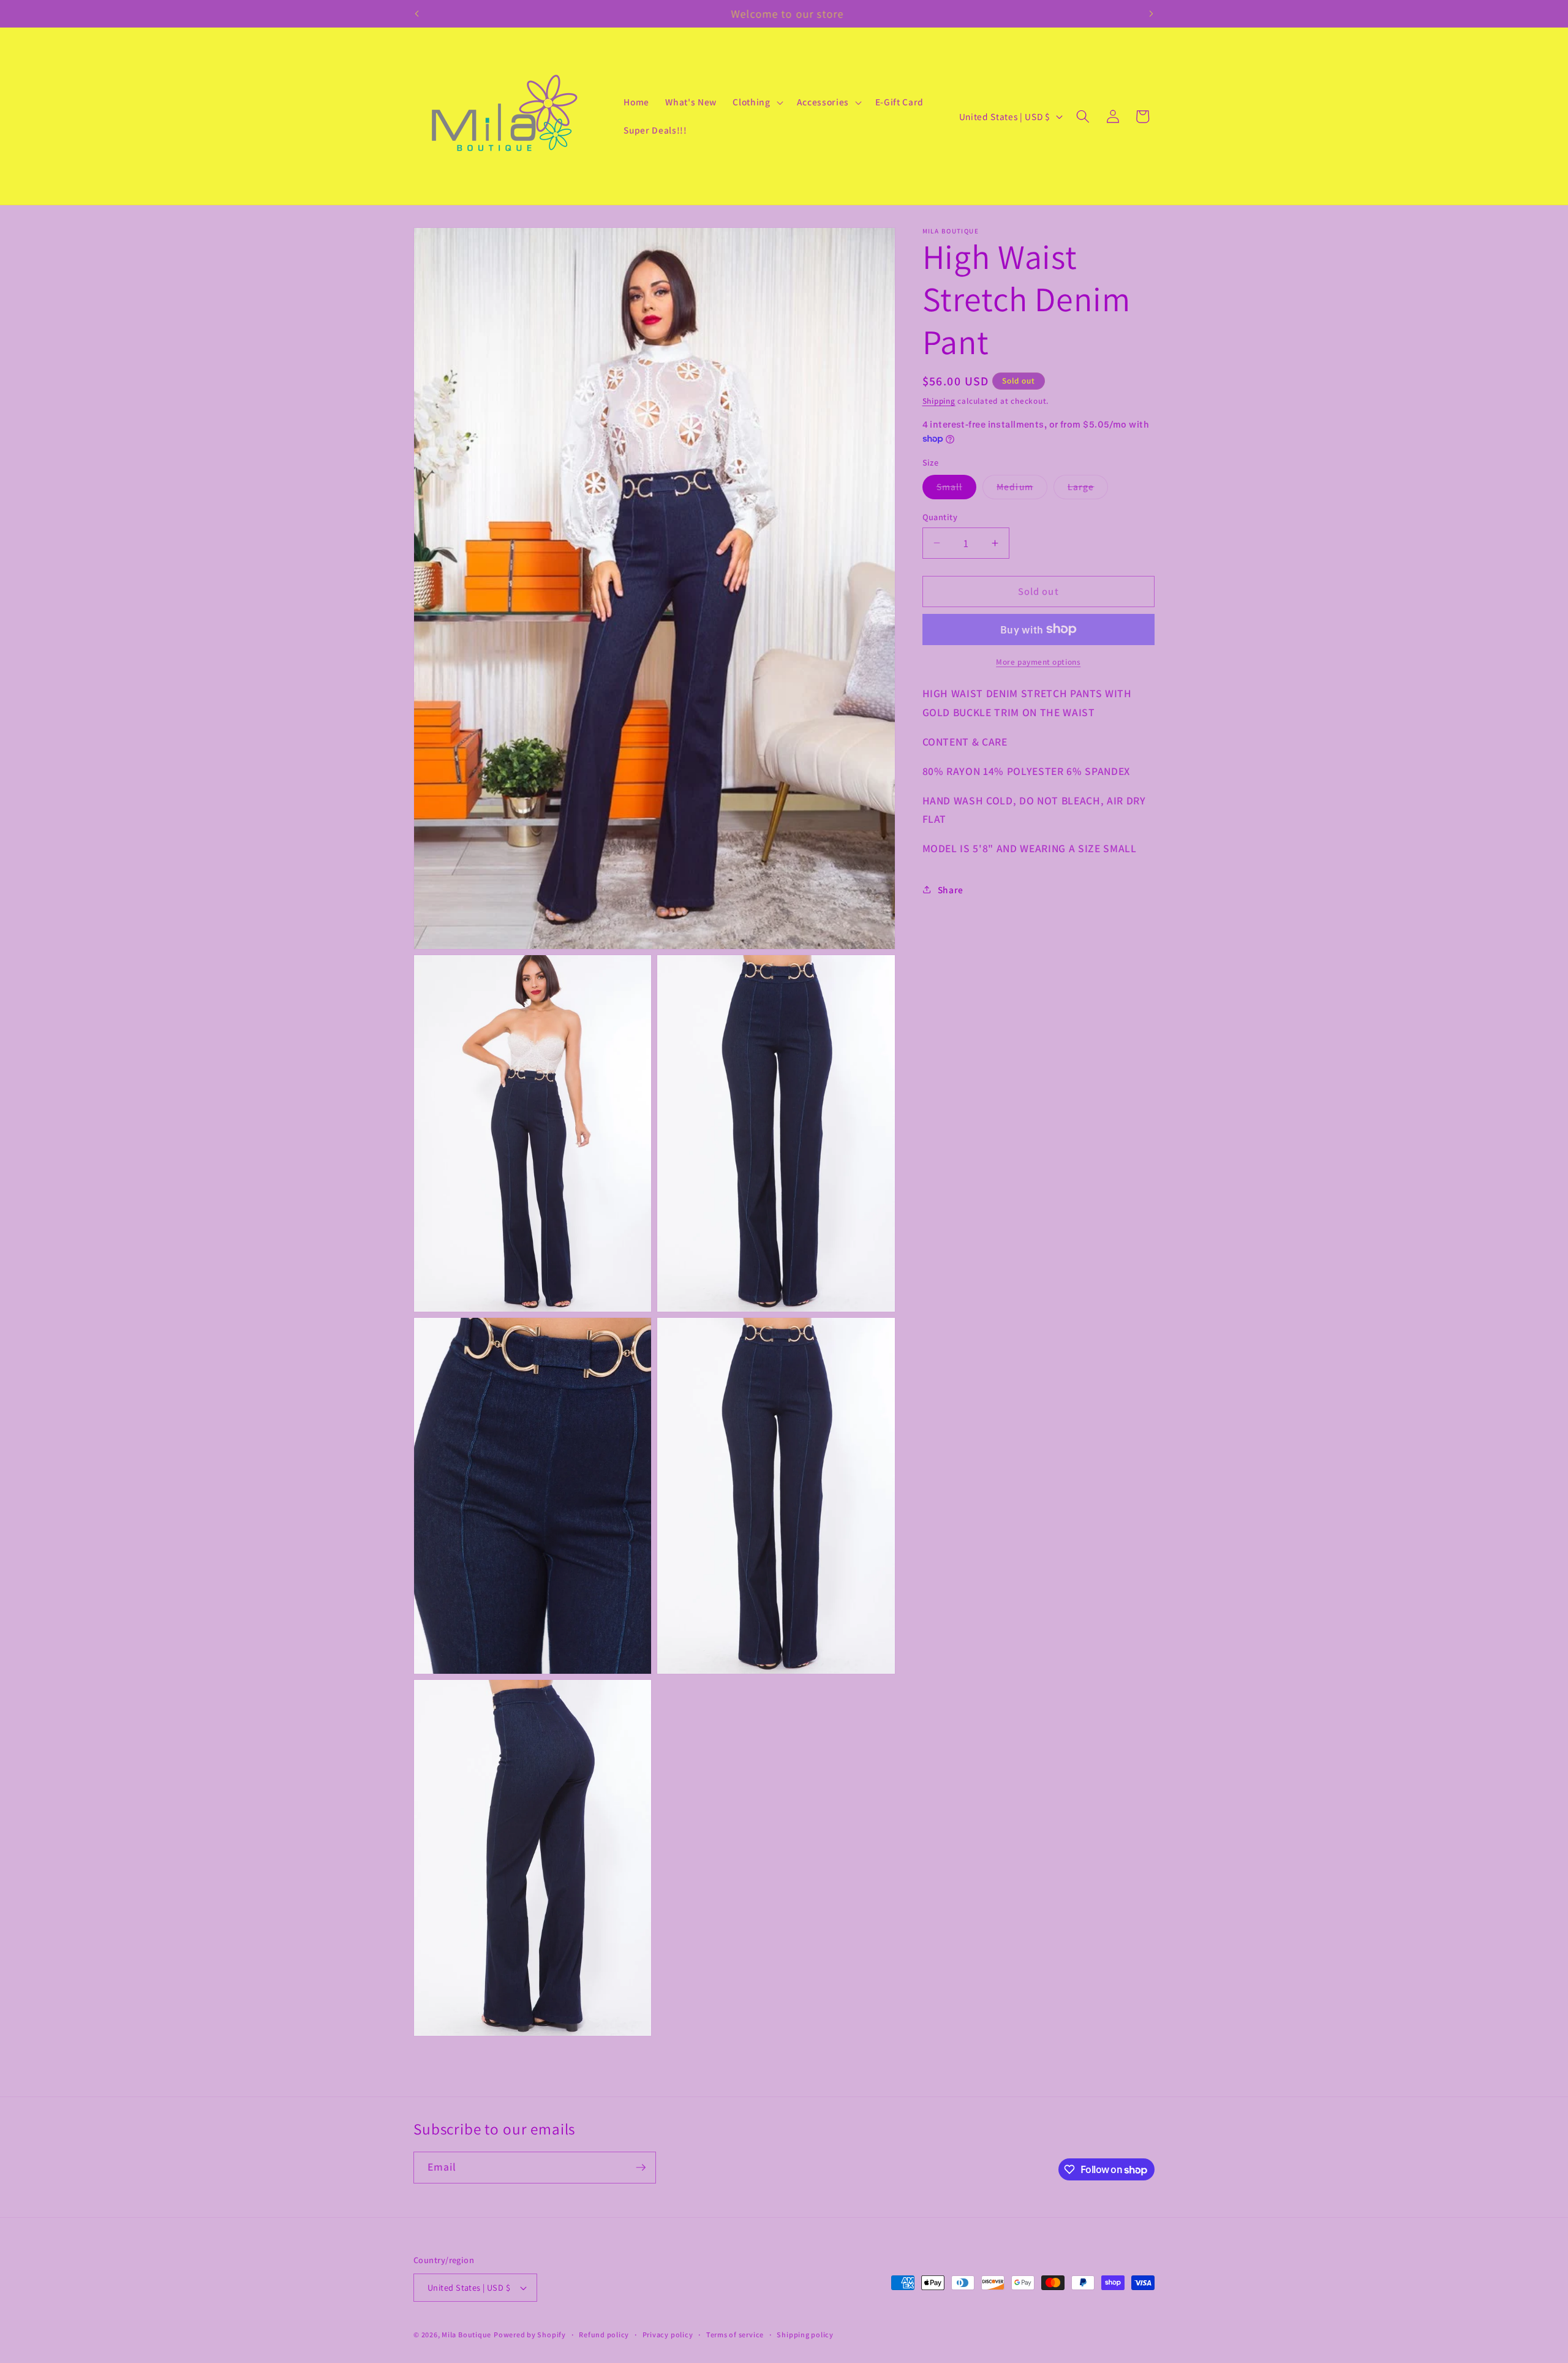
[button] (756, 102)
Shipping (939, 400)
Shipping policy (805, 2335)
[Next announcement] (1151, 13)
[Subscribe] (641, 2168)
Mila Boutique (466, 2335)
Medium (1022, 489)
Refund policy (604, 2335)
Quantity (940, 516)
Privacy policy (668, 2335)
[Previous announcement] (417, 13)
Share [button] (951, 889)
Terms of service (735, 2335)
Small (957, 489)
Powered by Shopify (530, 2335)
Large (1088, 489)
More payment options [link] (1038, 661)
